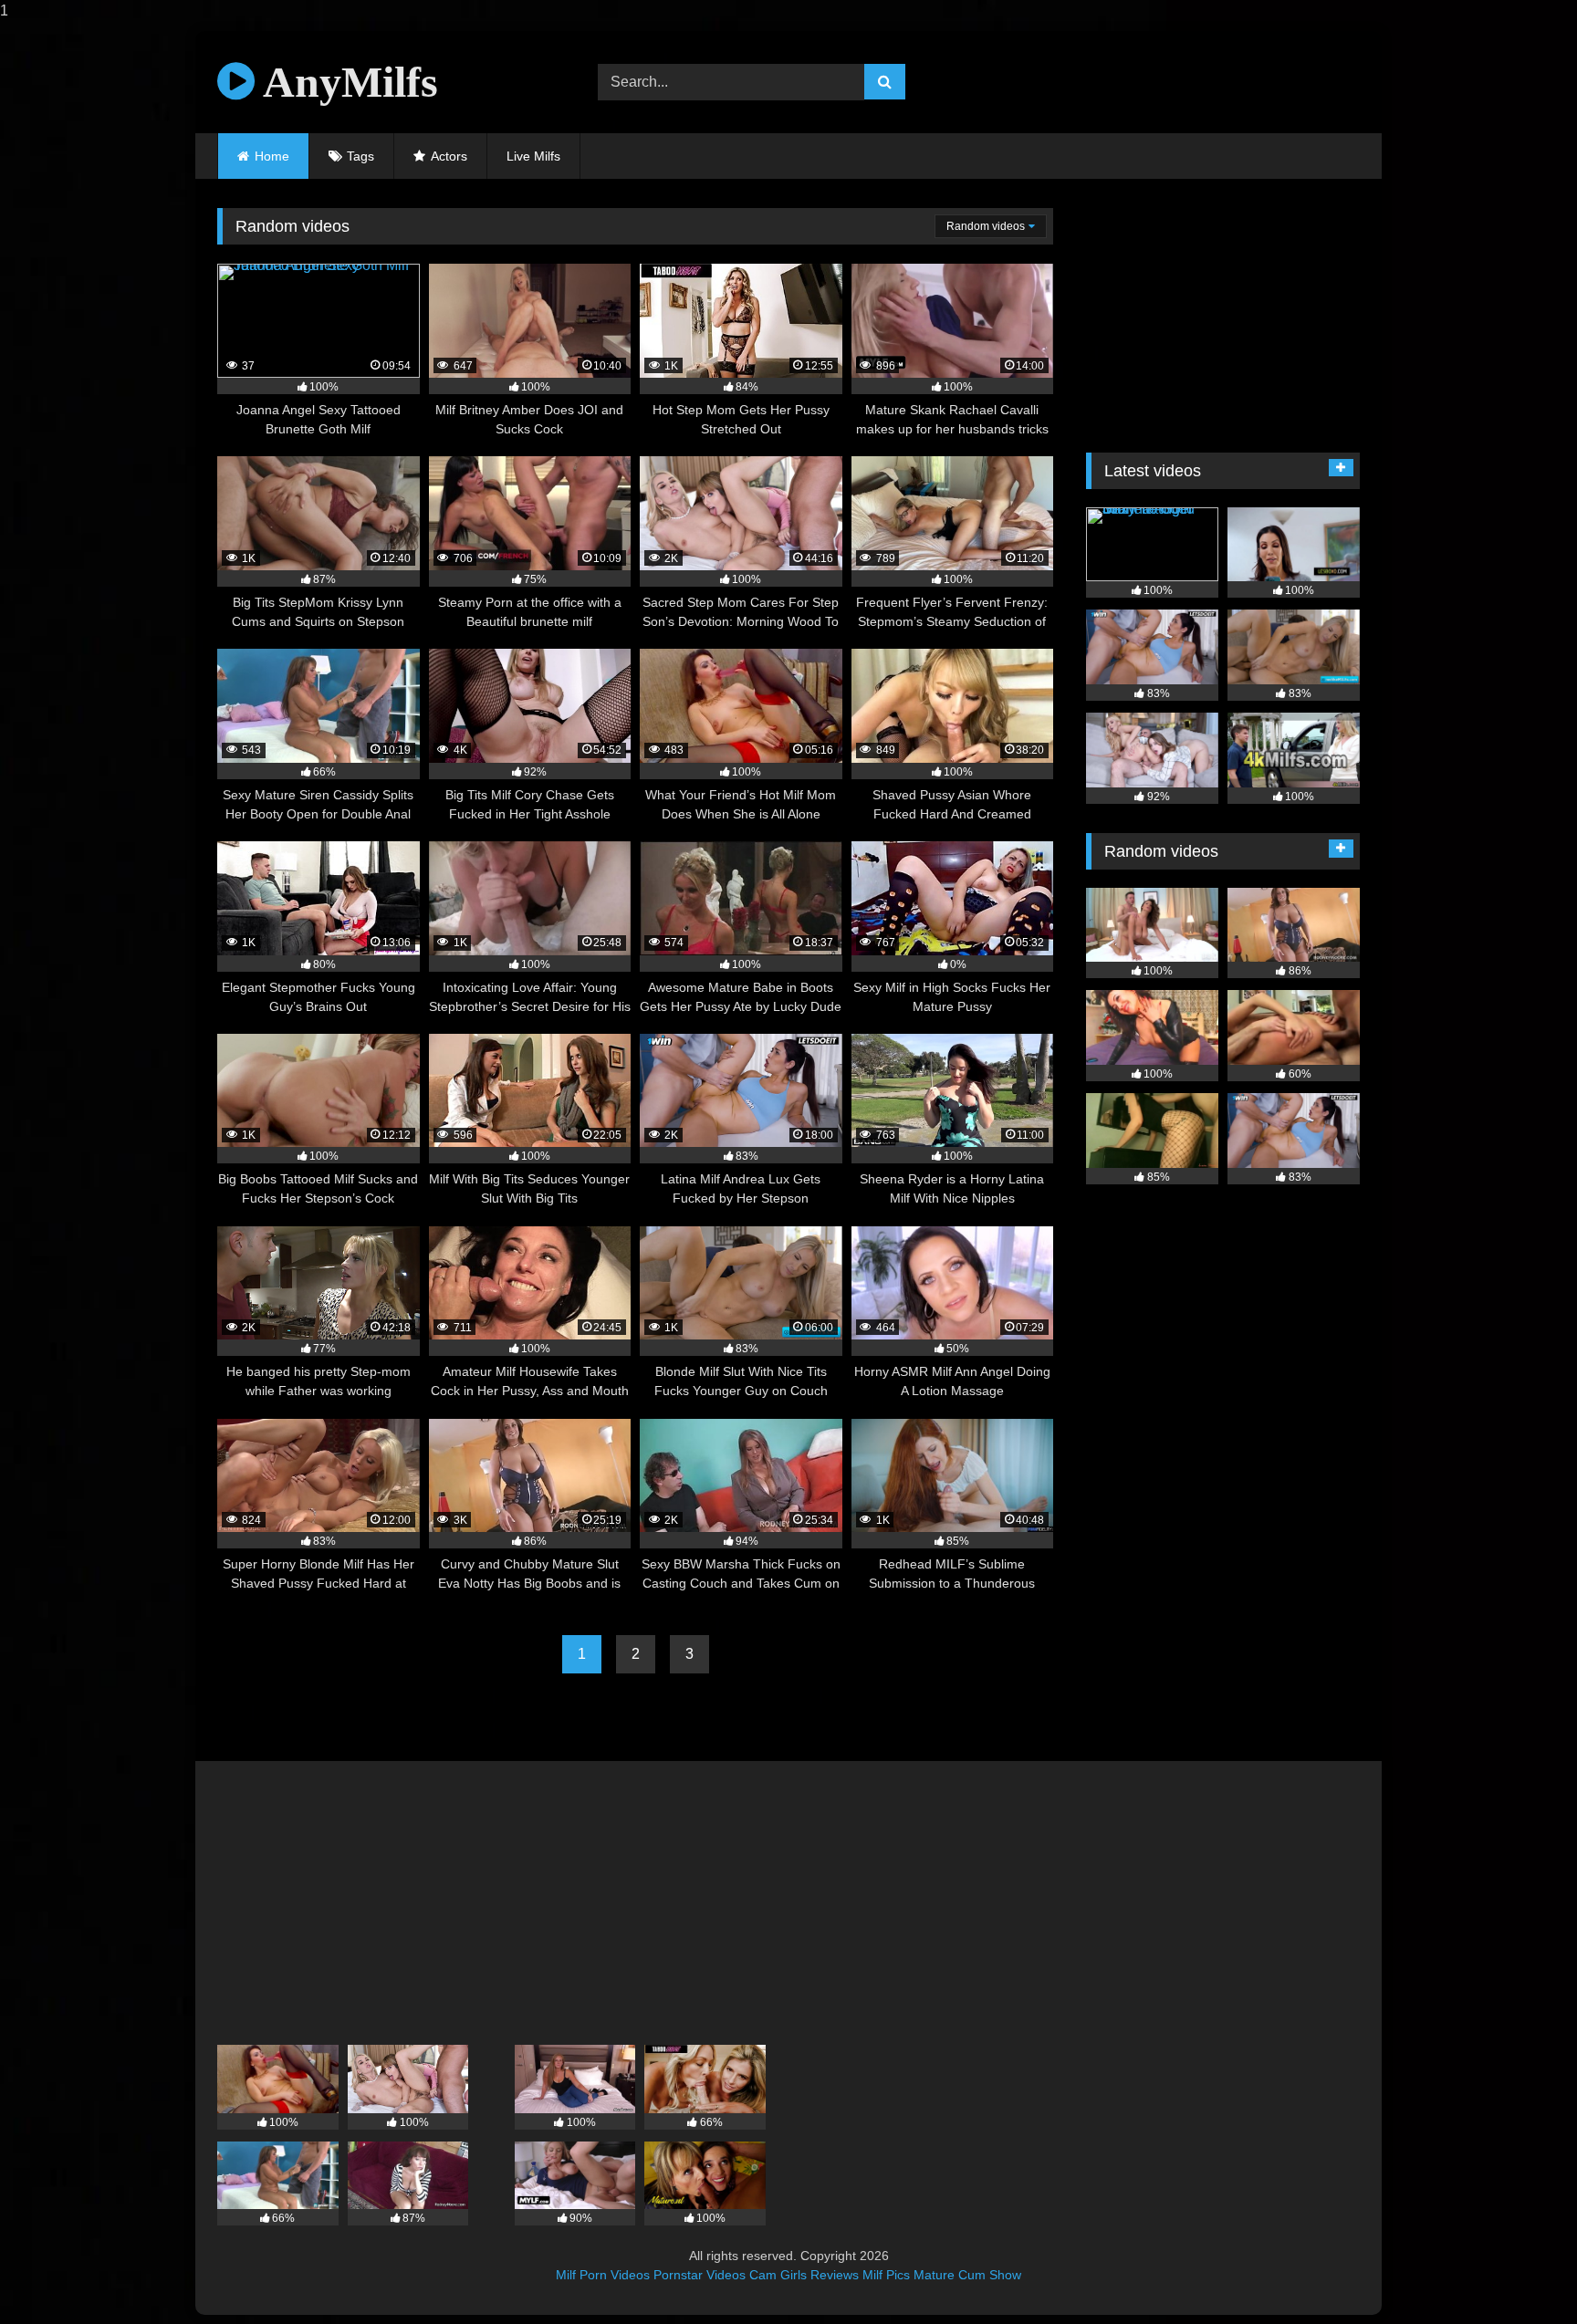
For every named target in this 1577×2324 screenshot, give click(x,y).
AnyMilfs (346, 82)
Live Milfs (533, 156)
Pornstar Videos (700, 2275)
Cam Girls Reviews (804, 2275)
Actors (449, 156)
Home (272, 156)
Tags (360, 156)
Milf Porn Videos (603, 2275)
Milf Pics (886, 2275)
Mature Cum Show (967, 2275)
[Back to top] (1520, 2273)
